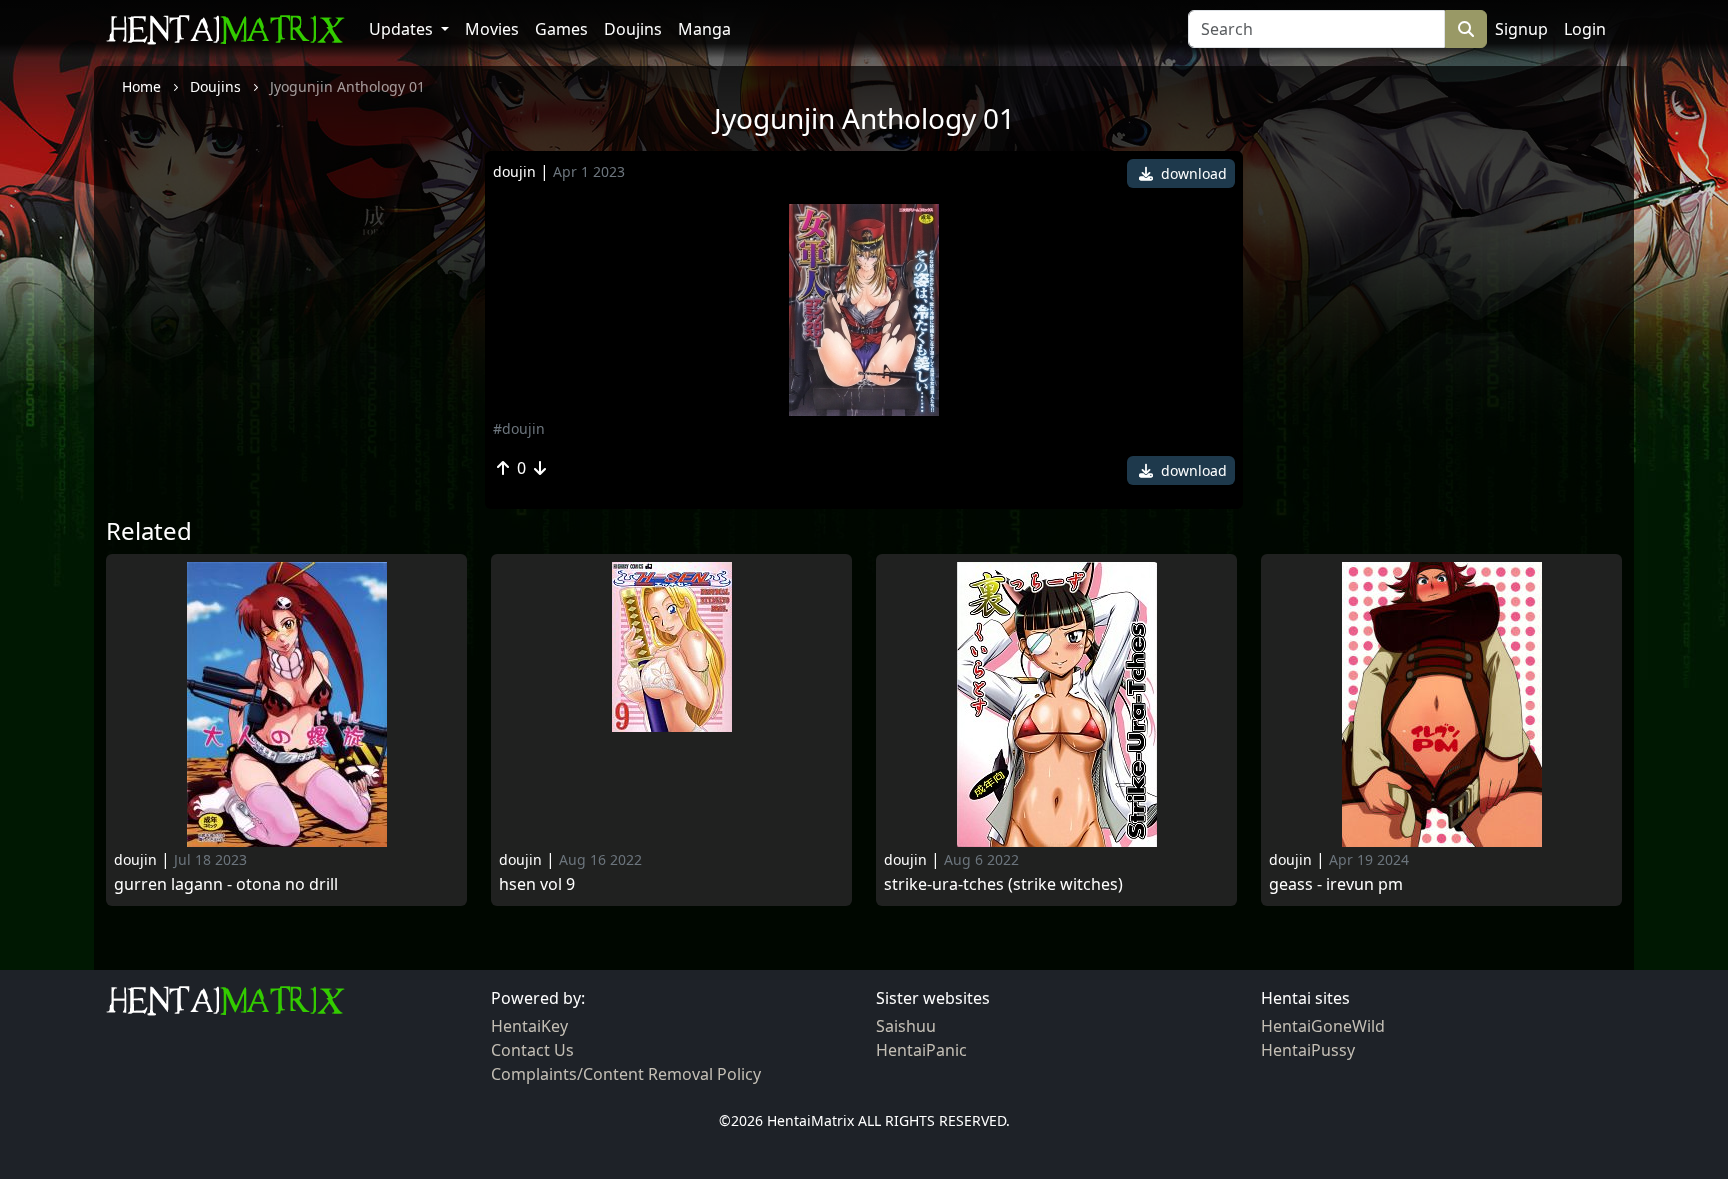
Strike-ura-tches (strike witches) (1003, 884)
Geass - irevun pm (1336, 884)
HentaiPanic (921, 1050)
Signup (1521, 29)
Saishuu (906, 1026)
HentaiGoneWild (1323, 1026)
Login (1585, 29)
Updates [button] (403, 29)
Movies (492, 29)
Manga (704, 29)
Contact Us (532, 1050)
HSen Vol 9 (537, 884)
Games (561, 29)
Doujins (633, 29)
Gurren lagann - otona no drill (226, 884)
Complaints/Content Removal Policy (626, 1074)
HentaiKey (529, 1026)
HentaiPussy (1308, 1050)
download (1192, 173)
